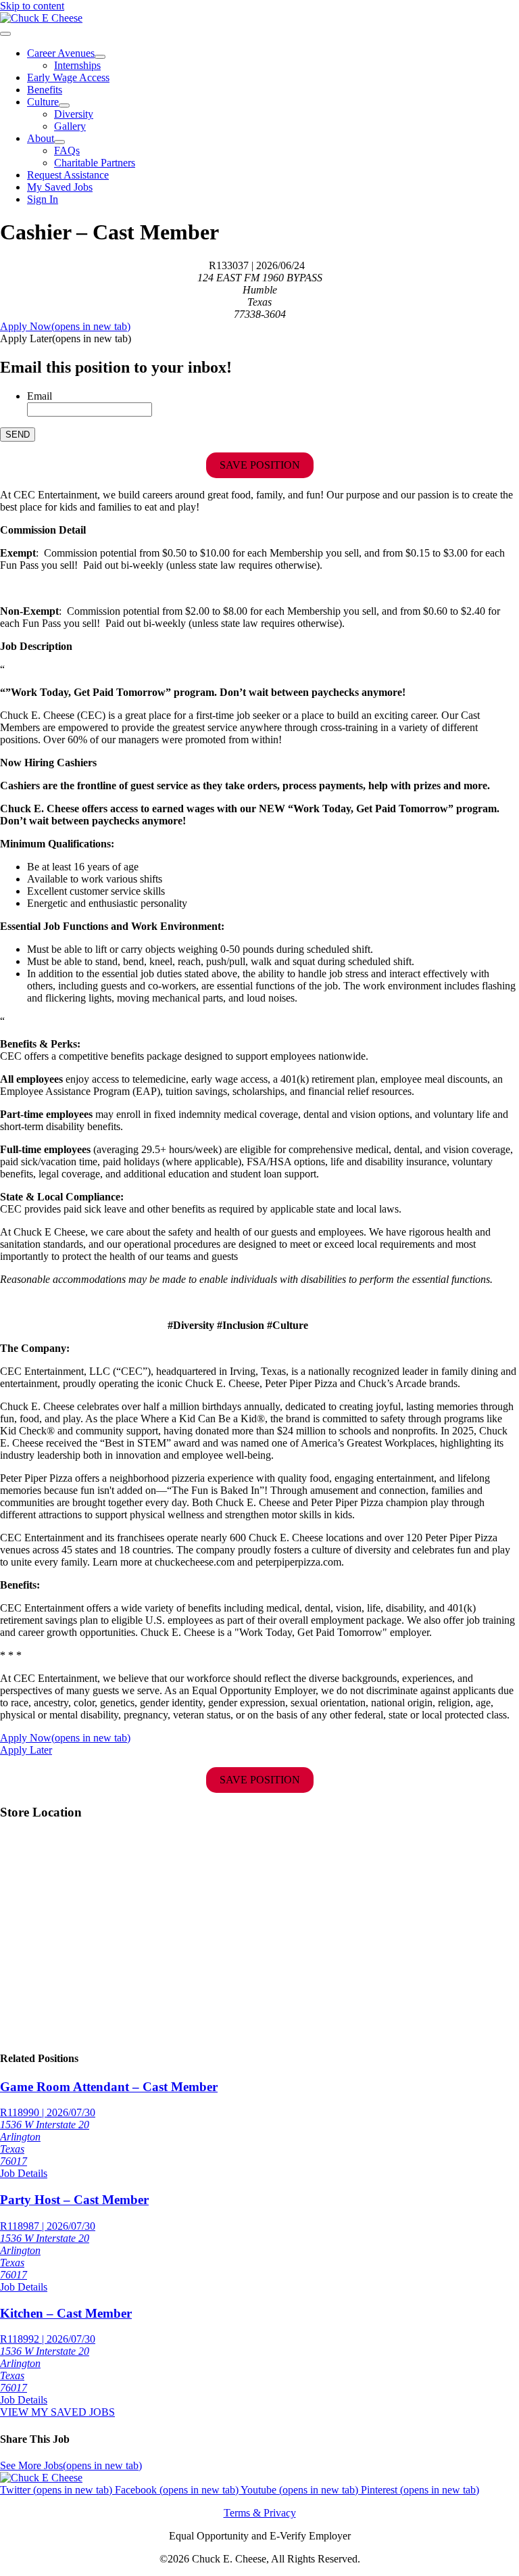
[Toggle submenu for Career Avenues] (100, 57)
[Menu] (5, 34)
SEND (18, 435)
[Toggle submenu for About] (59, 142)
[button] (66, 338)
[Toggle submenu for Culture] (64, 106)
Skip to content (32, 6)
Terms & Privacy (260, 2513)
